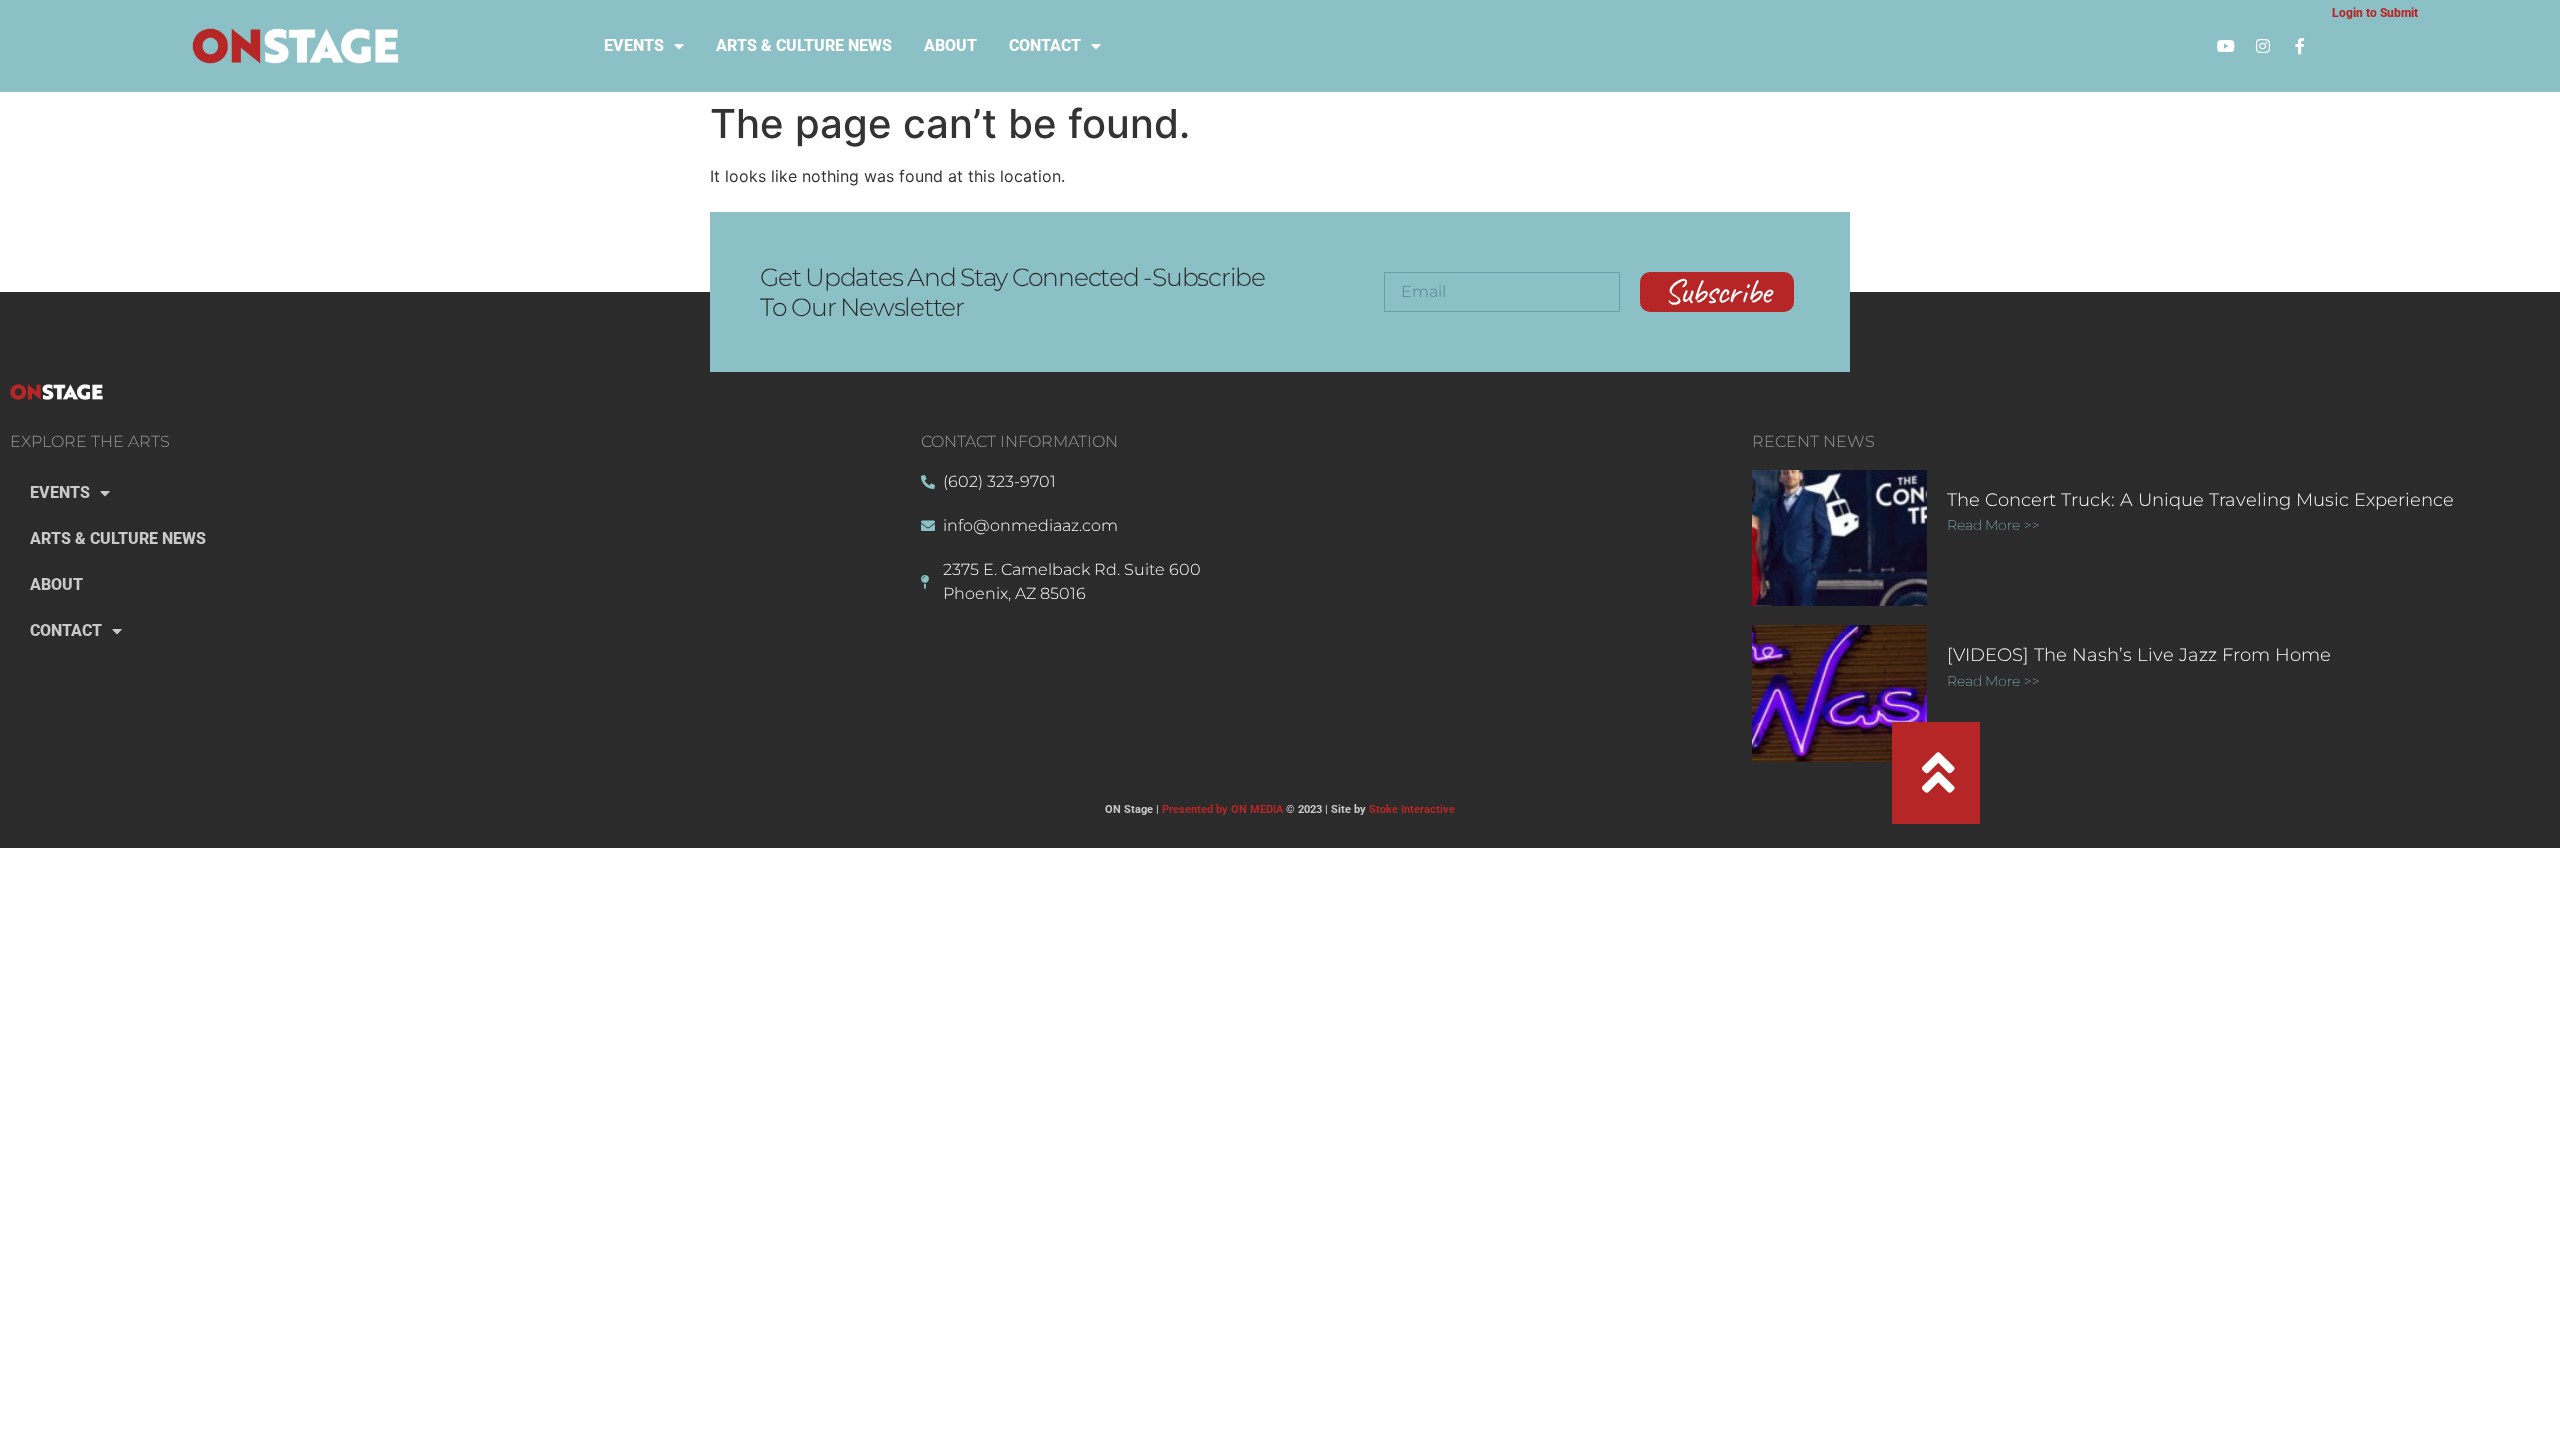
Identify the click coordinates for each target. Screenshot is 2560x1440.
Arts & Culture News (804, 45)
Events (634, 45)
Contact (1045, 45)
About (950, 45)
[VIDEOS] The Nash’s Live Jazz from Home (2139, 655)
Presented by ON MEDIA (1222, 809)
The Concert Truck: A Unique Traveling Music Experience (2200, 500)
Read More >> (1993, 525)
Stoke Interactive (1412, 809)
